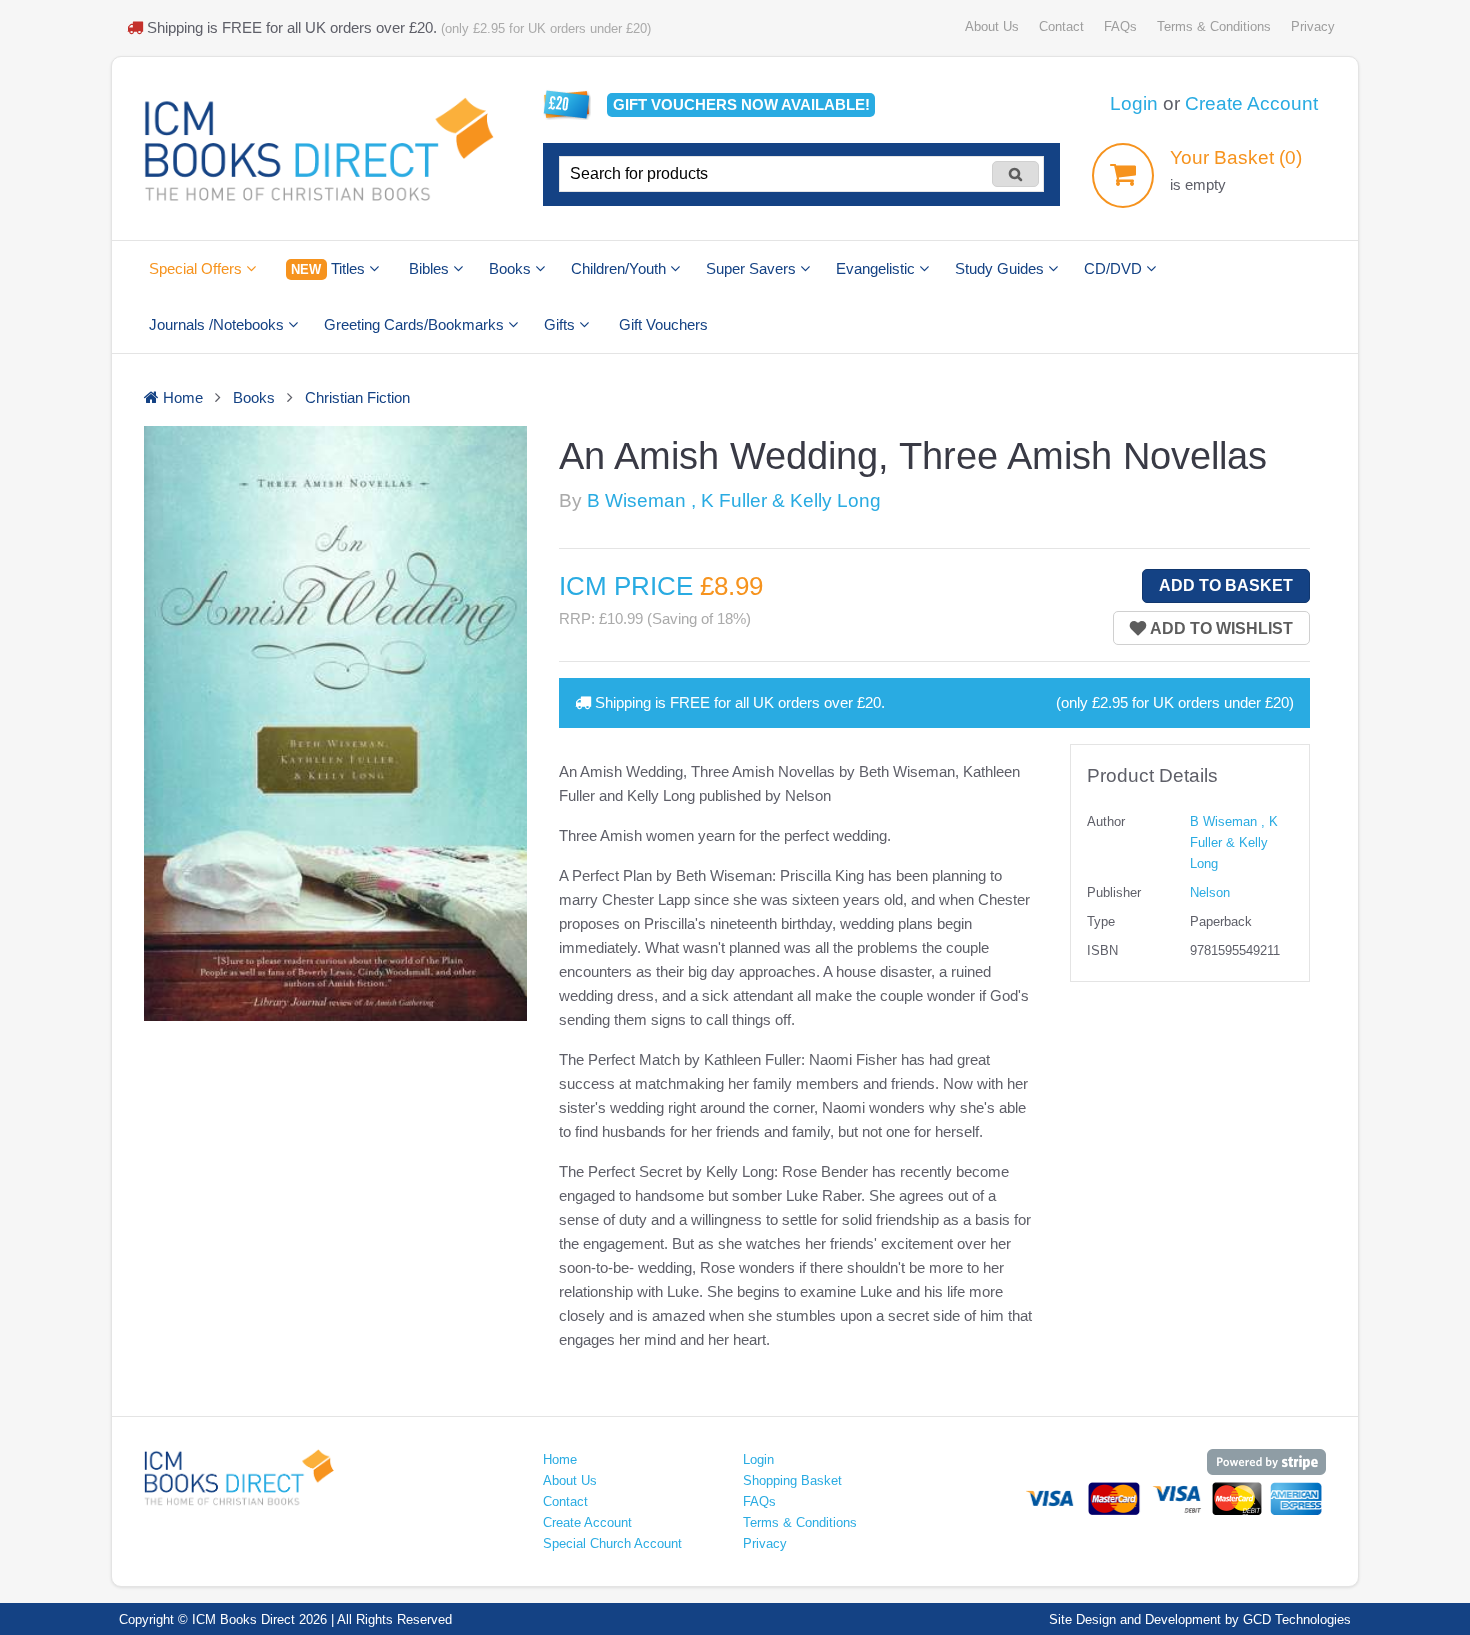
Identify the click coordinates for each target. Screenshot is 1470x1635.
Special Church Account (612, 1543)
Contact (1061, 26)
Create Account (1251, 103)
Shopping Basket (792, 1480)
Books (512, 268)
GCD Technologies (1297, 1619)
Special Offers (197, 268)
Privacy (1313, 26)
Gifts (561, 324)
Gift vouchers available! (741, 104)
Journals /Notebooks (218, 324)
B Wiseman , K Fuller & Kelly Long (734, 500)
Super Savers (753, 268)
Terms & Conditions (1214, 26)
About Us (992, 26)
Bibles (431, 268)
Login (1134, 103)
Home (560, 1459)
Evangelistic (877, 268)
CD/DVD (1115, 268)
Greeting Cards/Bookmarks (416, 324)
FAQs (1120, 26)
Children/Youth (620, 268)
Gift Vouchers (663, 324)
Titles (329, 268)
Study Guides (1001, 268)
